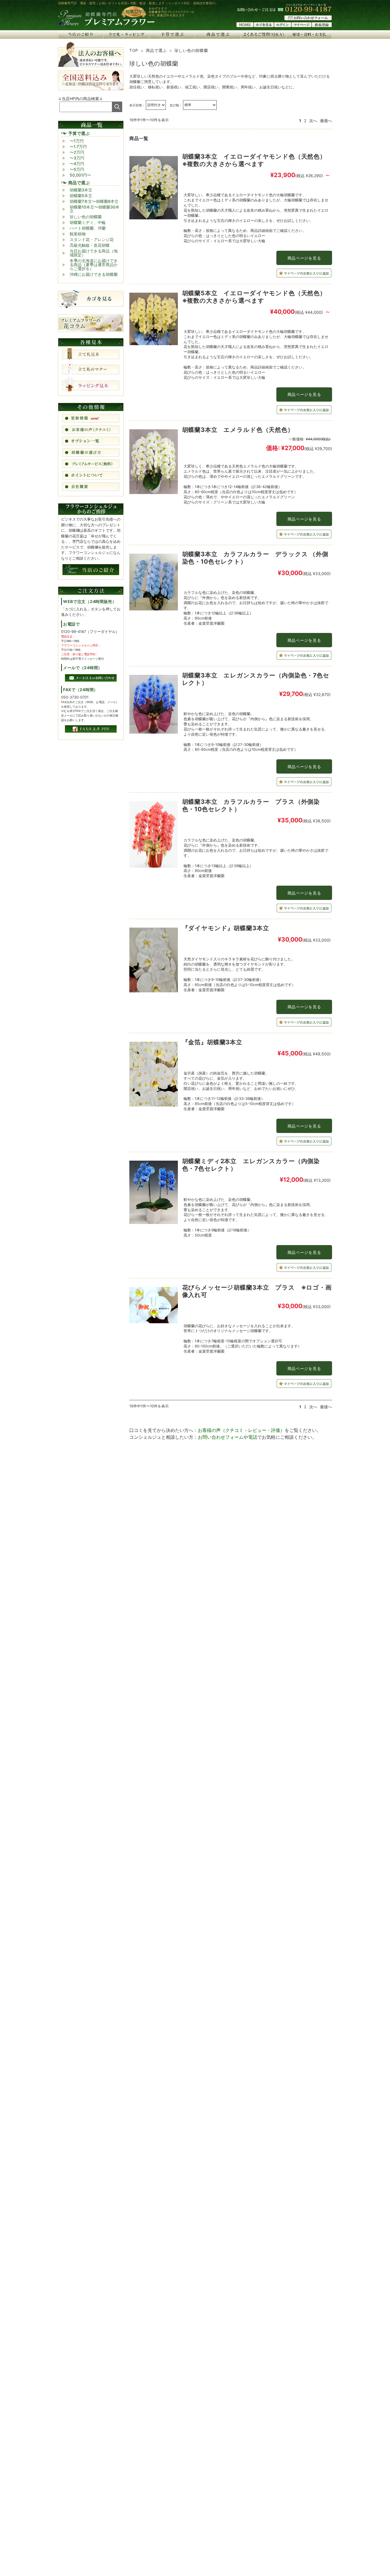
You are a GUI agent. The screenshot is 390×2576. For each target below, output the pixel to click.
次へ (313, 121)
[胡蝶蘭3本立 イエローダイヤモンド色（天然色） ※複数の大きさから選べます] (154, 189)
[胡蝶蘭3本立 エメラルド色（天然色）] (154, 463)
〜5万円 (77, 169)
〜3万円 (77, 158)
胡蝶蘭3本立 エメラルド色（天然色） (238, 430)
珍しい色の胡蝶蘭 (86, 217)
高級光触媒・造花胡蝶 (90, 245)
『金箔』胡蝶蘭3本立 (212, 1042)
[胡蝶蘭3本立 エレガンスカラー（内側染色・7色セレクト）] (154, 706)
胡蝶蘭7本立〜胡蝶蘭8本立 (94, 201)
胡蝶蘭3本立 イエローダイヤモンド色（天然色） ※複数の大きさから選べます (257, 160)
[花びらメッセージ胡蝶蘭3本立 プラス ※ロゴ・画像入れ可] (154, 1307)
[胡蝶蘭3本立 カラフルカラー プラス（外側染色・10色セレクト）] (154, 836)
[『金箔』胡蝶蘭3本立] (154, 1075)
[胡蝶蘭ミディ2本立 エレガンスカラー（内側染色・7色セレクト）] (154, 1194)
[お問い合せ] (308, 19)
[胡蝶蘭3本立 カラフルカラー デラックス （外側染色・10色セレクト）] (154, 583)
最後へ (326, 121)
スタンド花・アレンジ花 (92, 239)
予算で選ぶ (79, 133)
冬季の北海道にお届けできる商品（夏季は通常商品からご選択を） (94, 265)
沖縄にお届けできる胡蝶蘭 (94, 274)
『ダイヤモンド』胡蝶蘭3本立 (226, 928)
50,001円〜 (80, 175)
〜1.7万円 (78, 146)
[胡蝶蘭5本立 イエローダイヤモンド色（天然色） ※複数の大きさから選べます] (154, 320)
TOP (134, 50)
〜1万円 (77, 141)
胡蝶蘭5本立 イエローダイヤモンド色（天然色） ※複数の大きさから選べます (257, 297)
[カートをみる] (264, 25)
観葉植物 (78, 234)
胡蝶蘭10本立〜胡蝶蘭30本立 (95, 209)
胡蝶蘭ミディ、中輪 (88, 222)
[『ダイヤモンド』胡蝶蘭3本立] (154, 961)
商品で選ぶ (156, 50)
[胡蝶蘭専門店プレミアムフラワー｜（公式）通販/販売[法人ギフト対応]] (106, 25)
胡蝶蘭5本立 (81, 196)
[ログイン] (283, 25)
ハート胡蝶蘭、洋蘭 (88, 228)
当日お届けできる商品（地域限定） (94, 253)
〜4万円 (77, 164)
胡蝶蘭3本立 (81, 190)
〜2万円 (77, 152)
